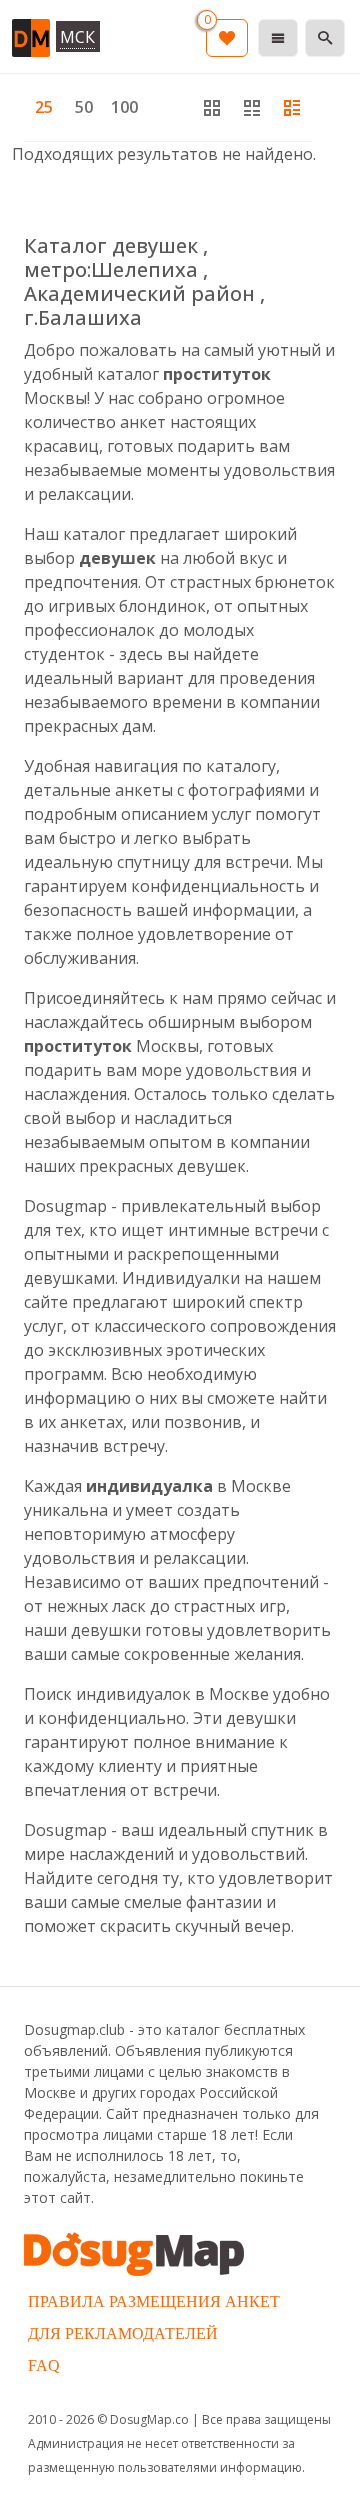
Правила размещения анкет (154, 2301)
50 (84, 107)
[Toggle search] (325, 38)
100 (124, 107)
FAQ (44, 2365)
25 (44, 107)
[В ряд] (292, 107)
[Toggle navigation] (278, 38)
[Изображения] (212, 107)
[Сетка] (252, 107)
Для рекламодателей (123, 2333)
